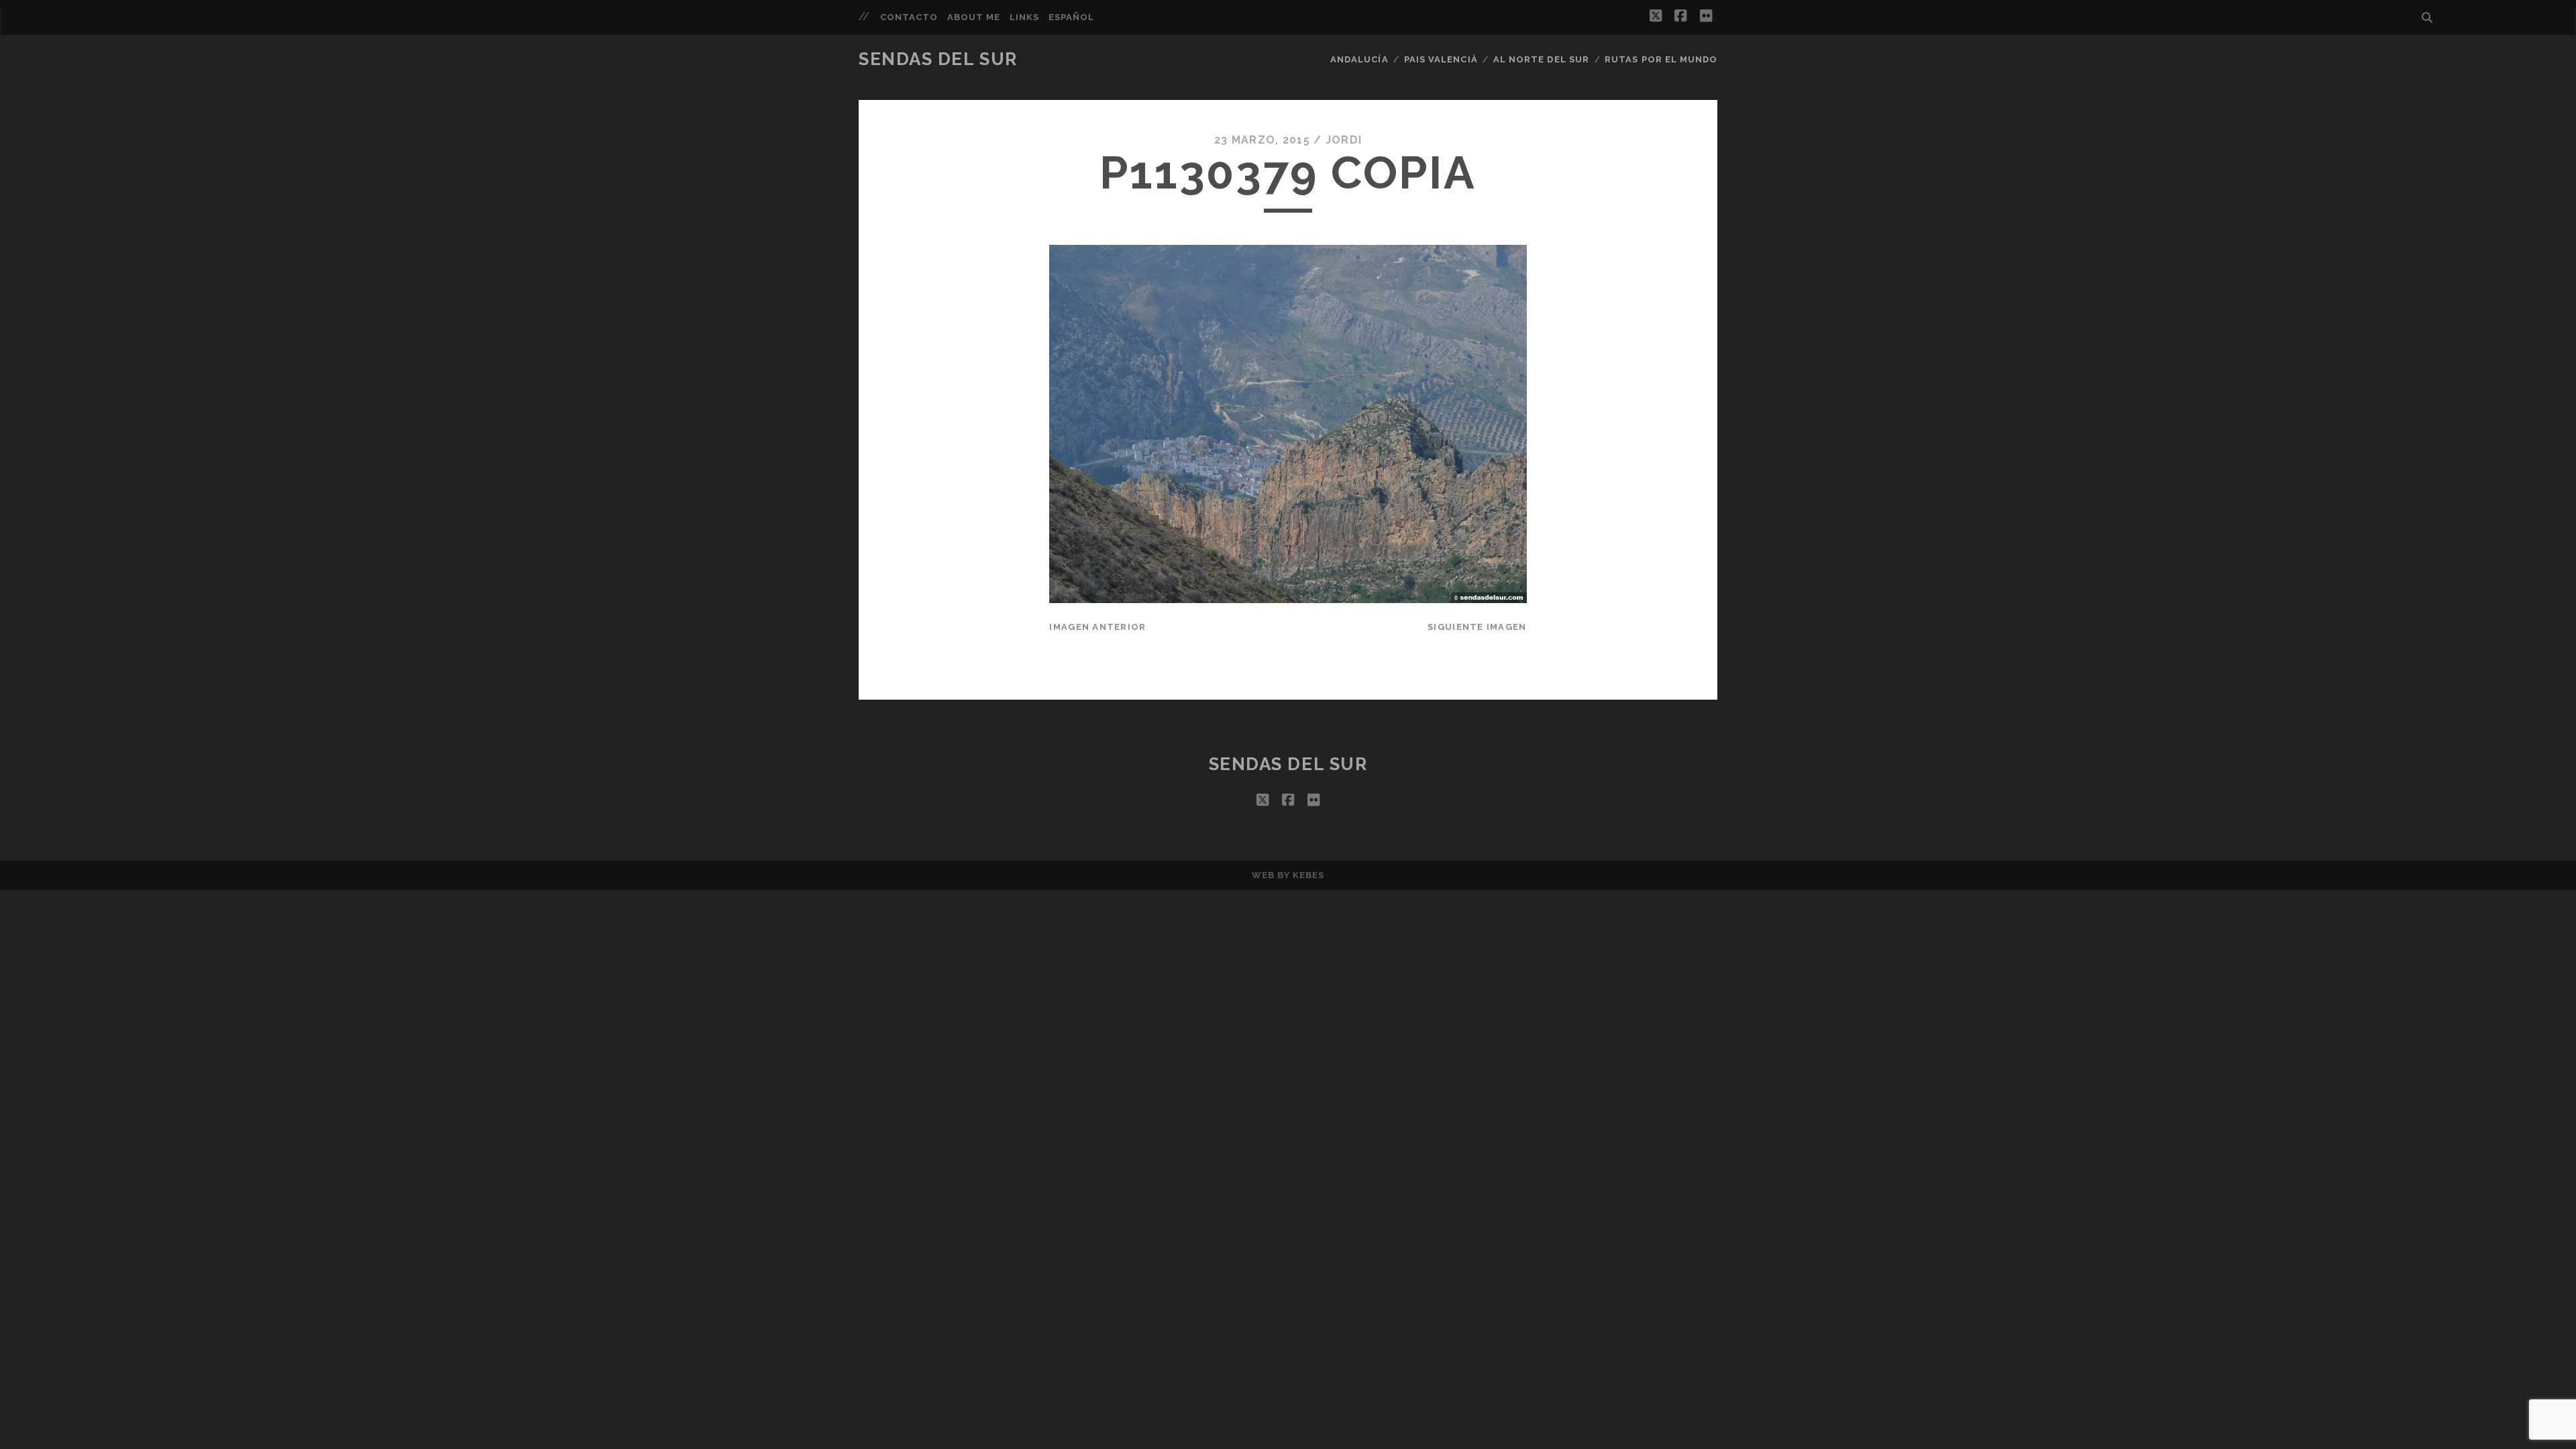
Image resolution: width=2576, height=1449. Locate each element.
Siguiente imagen (1477, 627)
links (1024, 17)
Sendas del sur (938, 59)
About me (974, 17)
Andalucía (1359, 59)
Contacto (909, 17)
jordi (1344, 140)
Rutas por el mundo (1661, 59)
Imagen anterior (1097, 627)
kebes (1308, 875)
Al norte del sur (1541, 59)
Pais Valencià (1441, 59)
